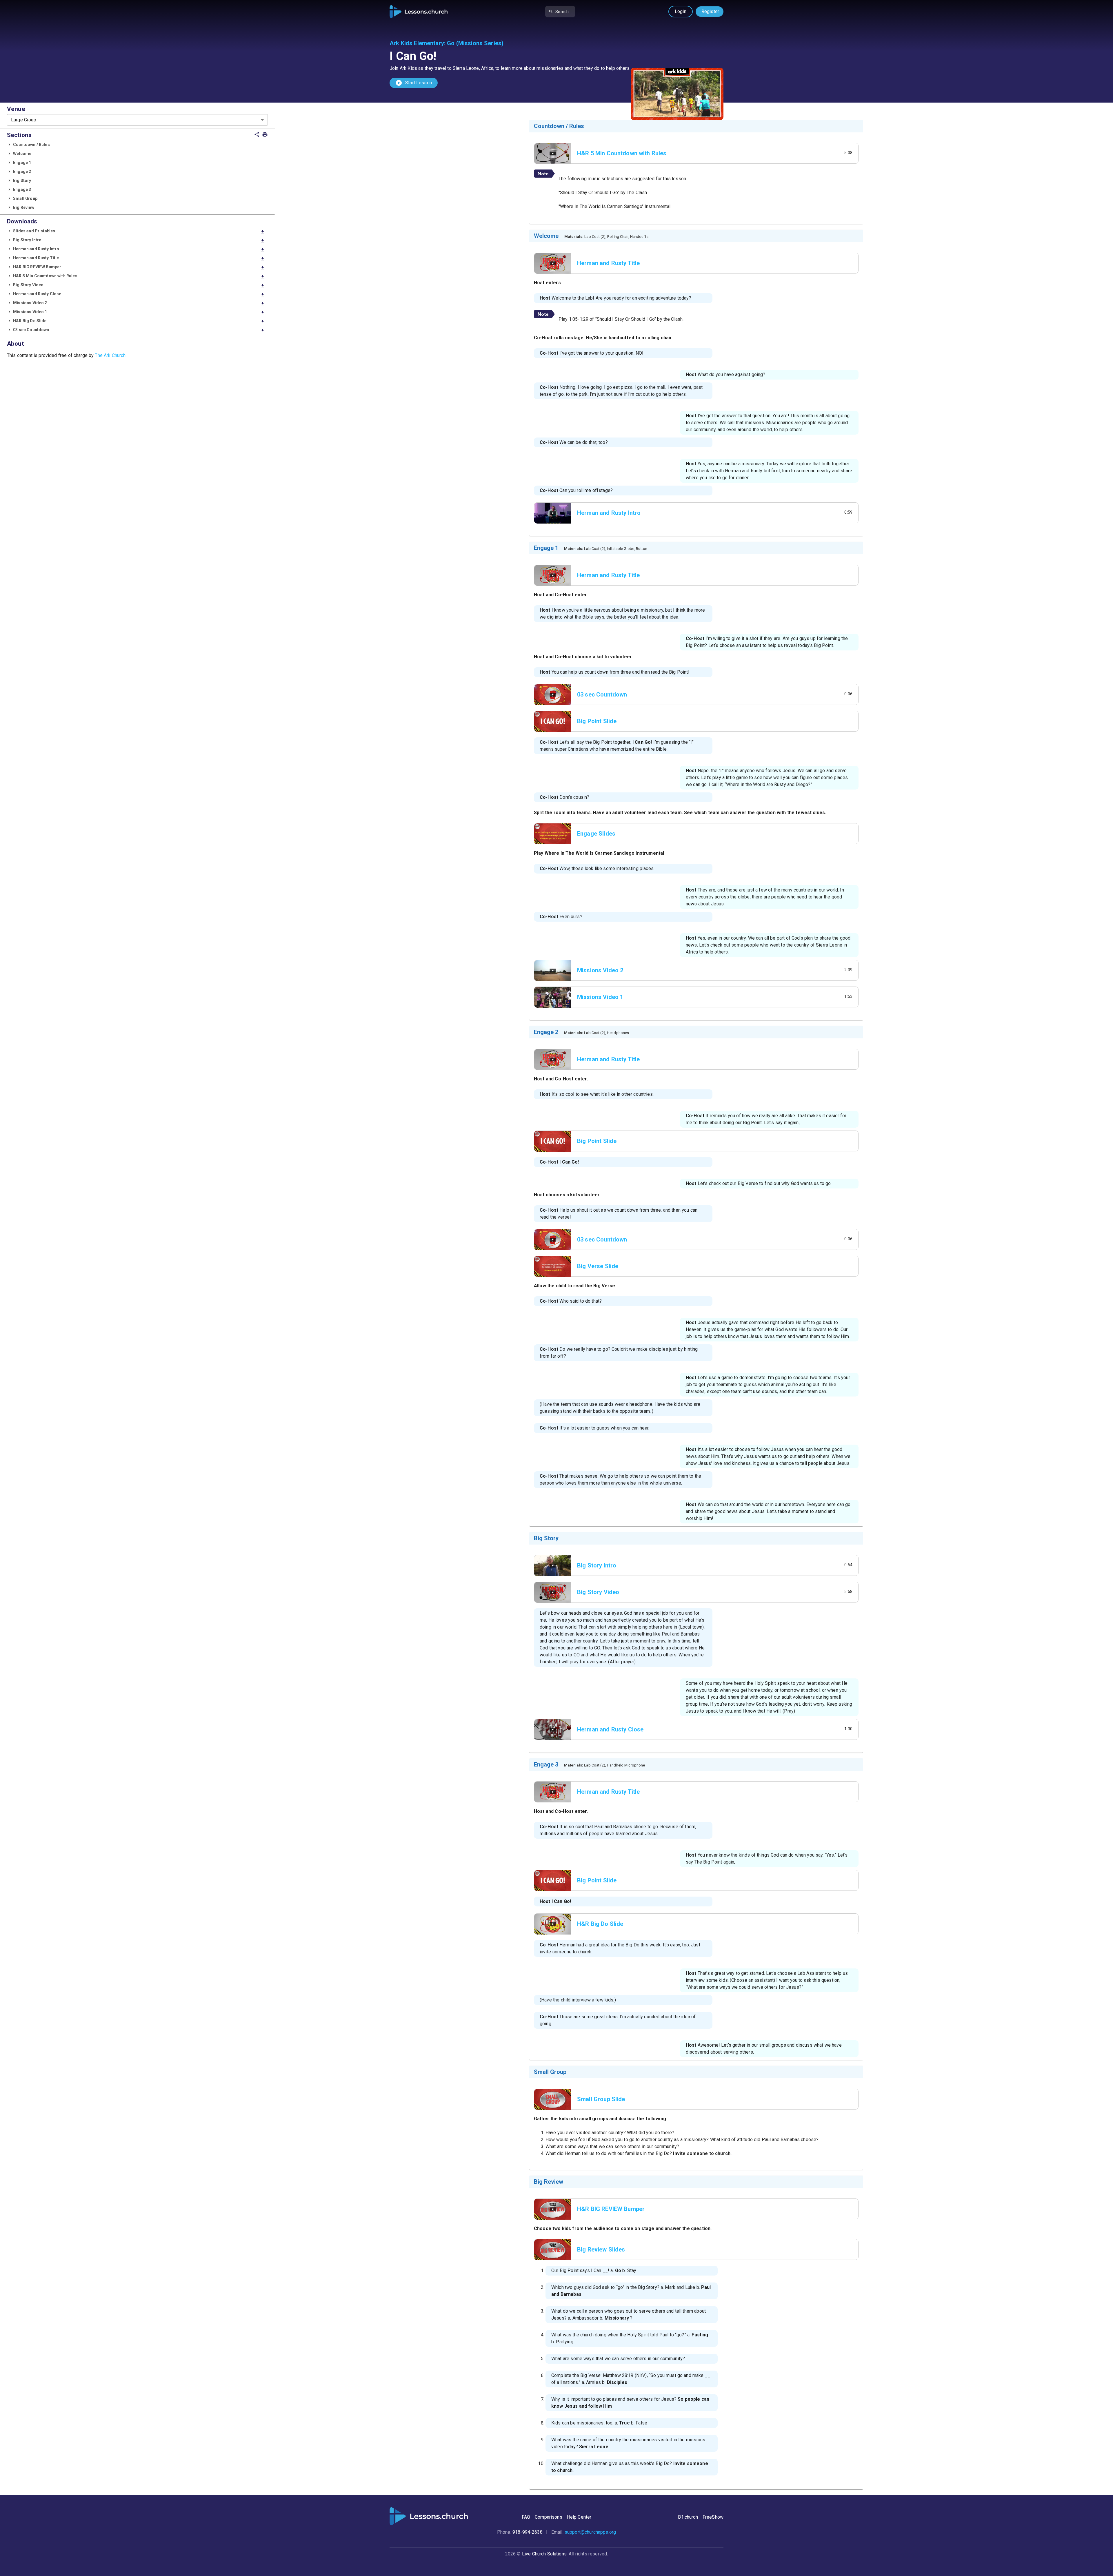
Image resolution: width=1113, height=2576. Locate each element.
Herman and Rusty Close (139, 294)
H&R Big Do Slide (139, 321)
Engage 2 (22, 172)
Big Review (24, 207)
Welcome (22, 154)
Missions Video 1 (139, 312)
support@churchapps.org (590, 2532)
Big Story (22, 181)
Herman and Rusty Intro (139, 249)
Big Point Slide (597, 721)
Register (710, 11)
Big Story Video (139, 285)
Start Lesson (414, 83)
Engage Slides (596, 834)
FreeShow (713, 2517)
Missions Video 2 (139, 303)
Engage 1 (22, 163)
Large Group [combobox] (24, 120)
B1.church (688, 2517)
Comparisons (549, 2517)
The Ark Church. (111, 355)
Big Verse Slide (598, 1266)
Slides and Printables (139, 231)
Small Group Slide (601, 2099)
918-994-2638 (528, 2532)
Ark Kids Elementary (417, 43)
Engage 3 (22, 189)
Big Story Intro (139, 240)
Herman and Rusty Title (139, 258)
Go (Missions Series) (475, 43)
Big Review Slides (601, 2249)
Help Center (579, 2517)
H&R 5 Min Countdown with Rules (139, 276)
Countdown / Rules (31, 145)
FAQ (526, 2517)
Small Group (25, 198)
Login (681, 11)
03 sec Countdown (139, 330)
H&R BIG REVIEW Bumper (139, 267)
